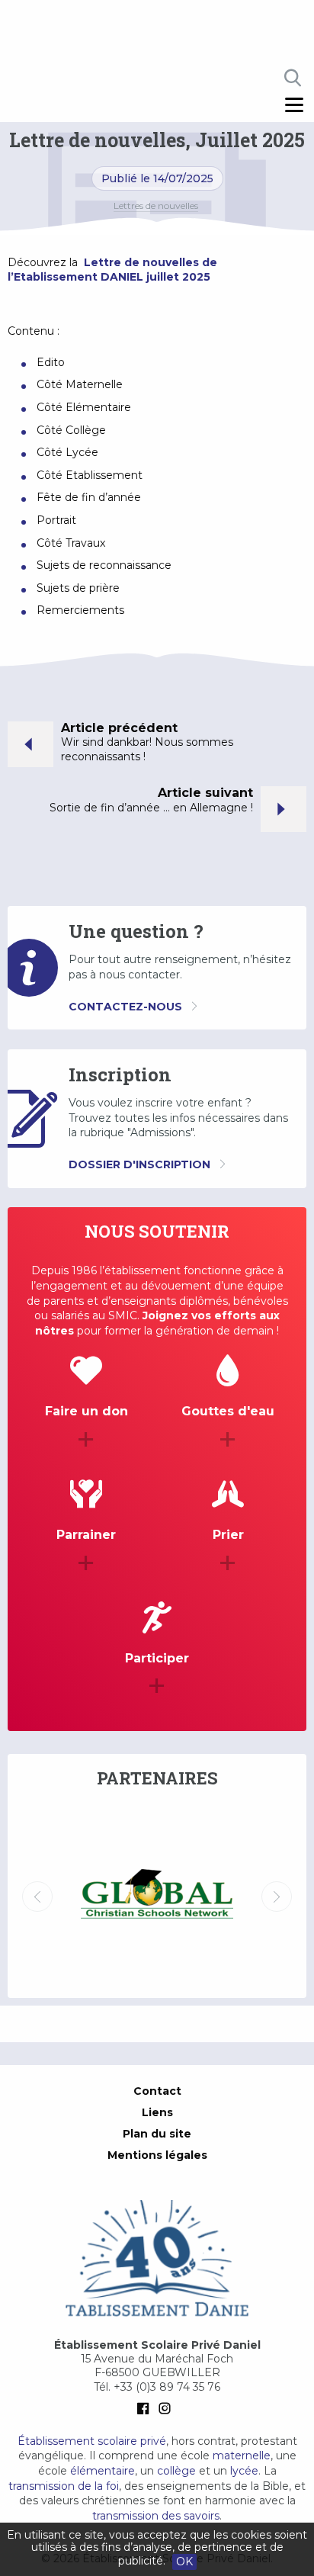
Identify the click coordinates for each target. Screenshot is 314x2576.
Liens (157, 2112)
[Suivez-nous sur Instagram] (168, 2408)
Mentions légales (157, 2155)
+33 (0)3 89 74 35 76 (167, 2387)
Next (277, 1897)
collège (176, 2471)
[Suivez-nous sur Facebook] (146, 2408)
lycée (244, 2471)
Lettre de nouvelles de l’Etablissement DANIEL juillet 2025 (112, 270)
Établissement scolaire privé (92, 2441)
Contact (157, 2091)
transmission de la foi (64, 2486)
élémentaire (103, 2471)
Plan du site (157, 2134)
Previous (37, 1897)
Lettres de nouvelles (156, 206)
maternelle (242, 2456)
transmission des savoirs (156, 2516)
